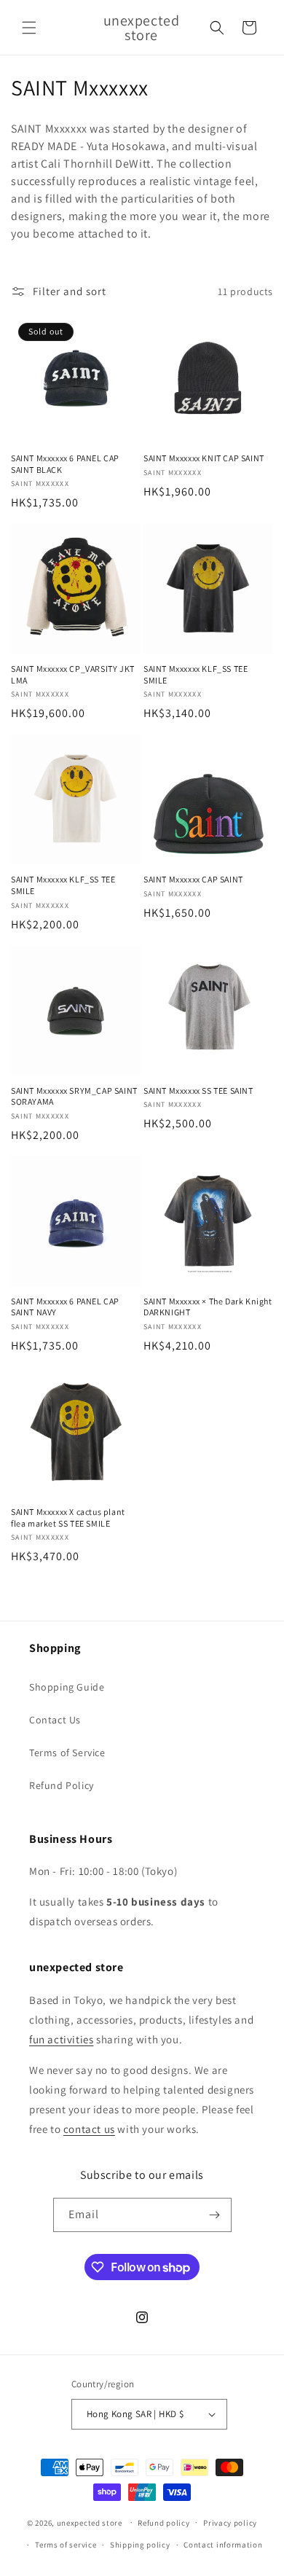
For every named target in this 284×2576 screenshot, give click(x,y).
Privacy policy (230, 2523)
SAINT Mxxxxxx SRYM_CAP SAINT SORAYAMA (74, 1096)
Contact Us (55, 1720)
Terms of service (66, 2545)
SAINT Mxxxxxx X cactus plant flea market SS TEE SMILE (68, 1518)
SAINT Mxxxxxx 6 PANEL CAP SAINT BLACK (65, 464)
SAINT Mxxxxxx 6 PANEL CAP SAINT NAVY (65, 1307)
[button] (29, 28)
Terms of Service (67, 1753)
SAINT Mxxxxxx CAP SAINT (193, 879)
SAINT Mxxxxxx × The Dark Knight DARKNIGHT (208, 1307)
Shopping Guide (67, 1687)
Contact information (223, 2545)
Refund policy (163, 2523)
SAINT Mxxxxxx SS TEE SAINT (198, 1091)
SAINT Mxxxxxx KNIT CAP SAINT (204, 458)
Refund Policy (62, 1785)
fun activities (61, 2039)
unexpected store (90, 2522)
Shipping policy (140, 2545)
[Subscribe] (215, 2215)
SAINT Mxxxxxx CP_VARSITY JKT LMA (73, 674)
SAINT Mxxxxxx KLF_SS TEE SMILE (196, 674)
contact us (89, 2129)
